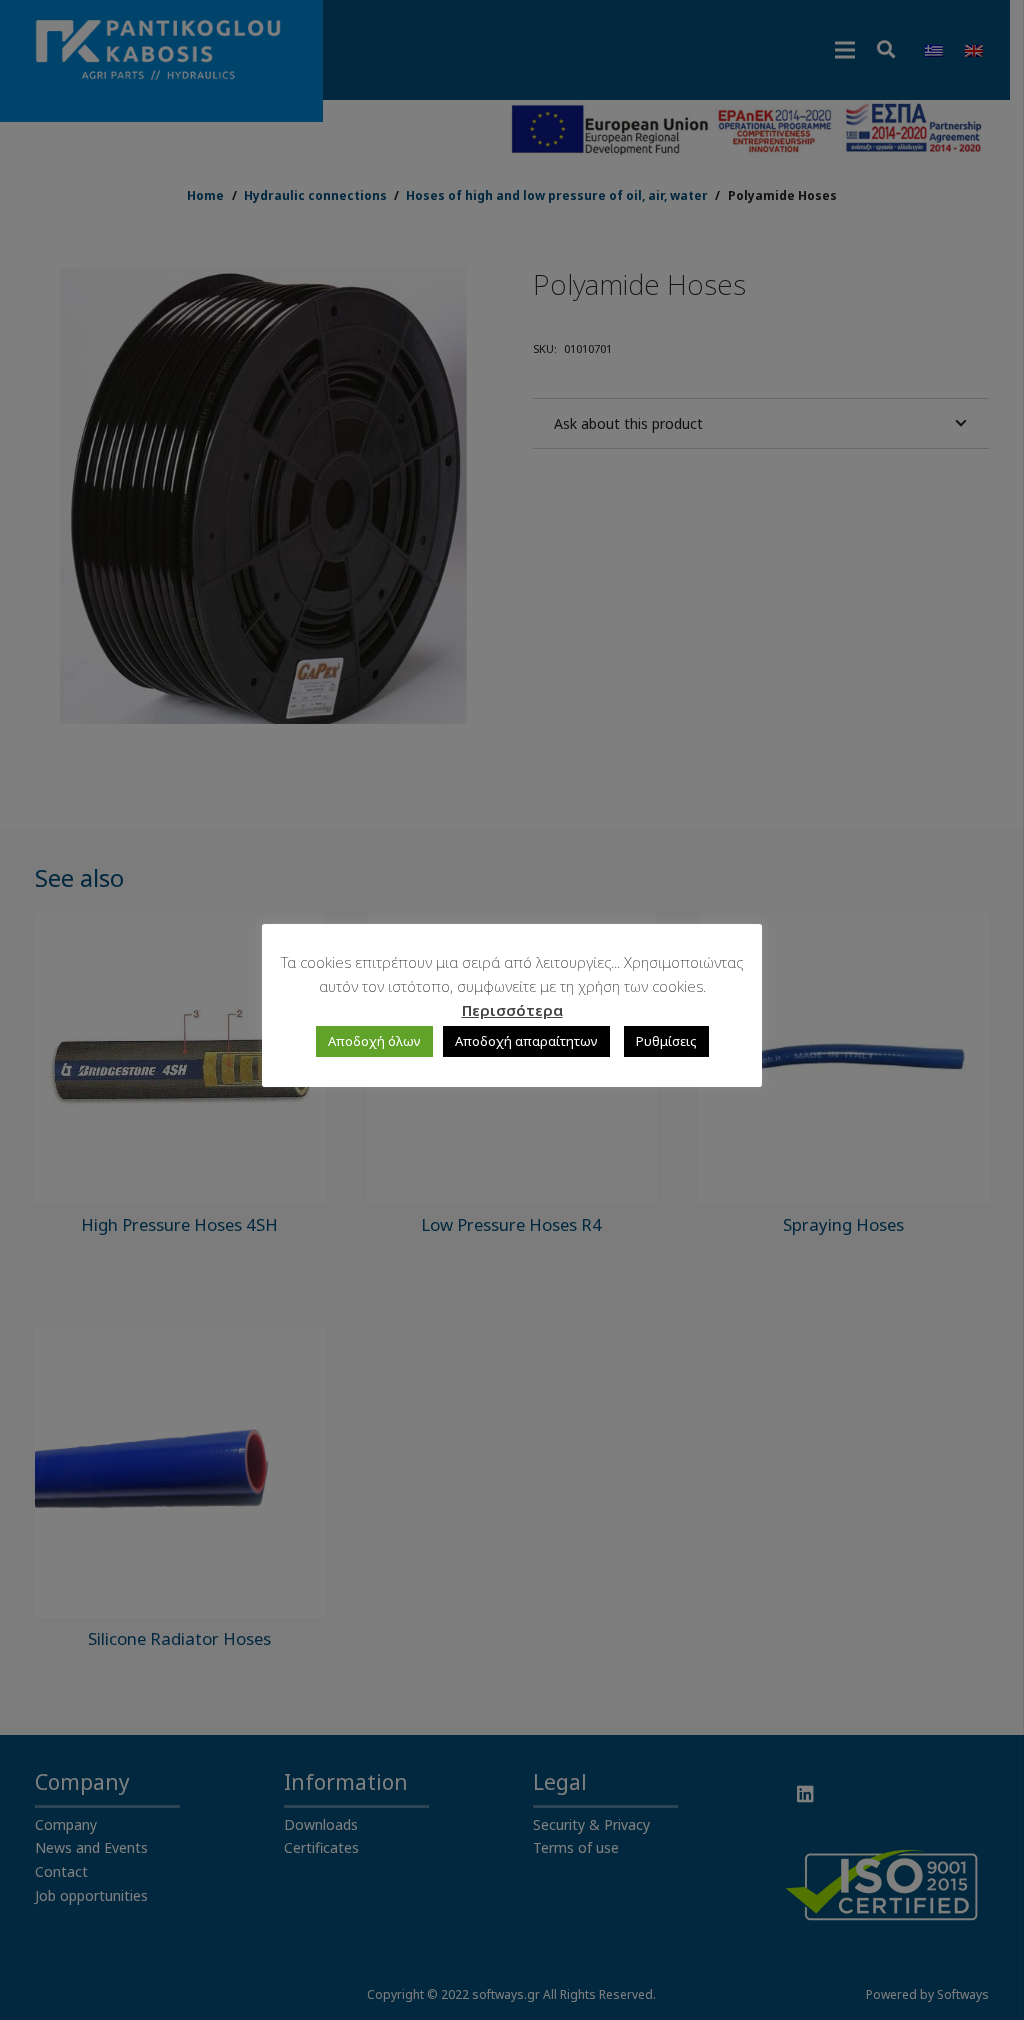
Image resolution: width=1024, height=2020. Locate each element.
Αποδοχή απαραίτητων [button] (526, 1041)
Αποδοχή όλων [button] (374, 1041)
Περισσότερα (512, 1010)
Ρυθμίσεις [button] (666, 1041)
